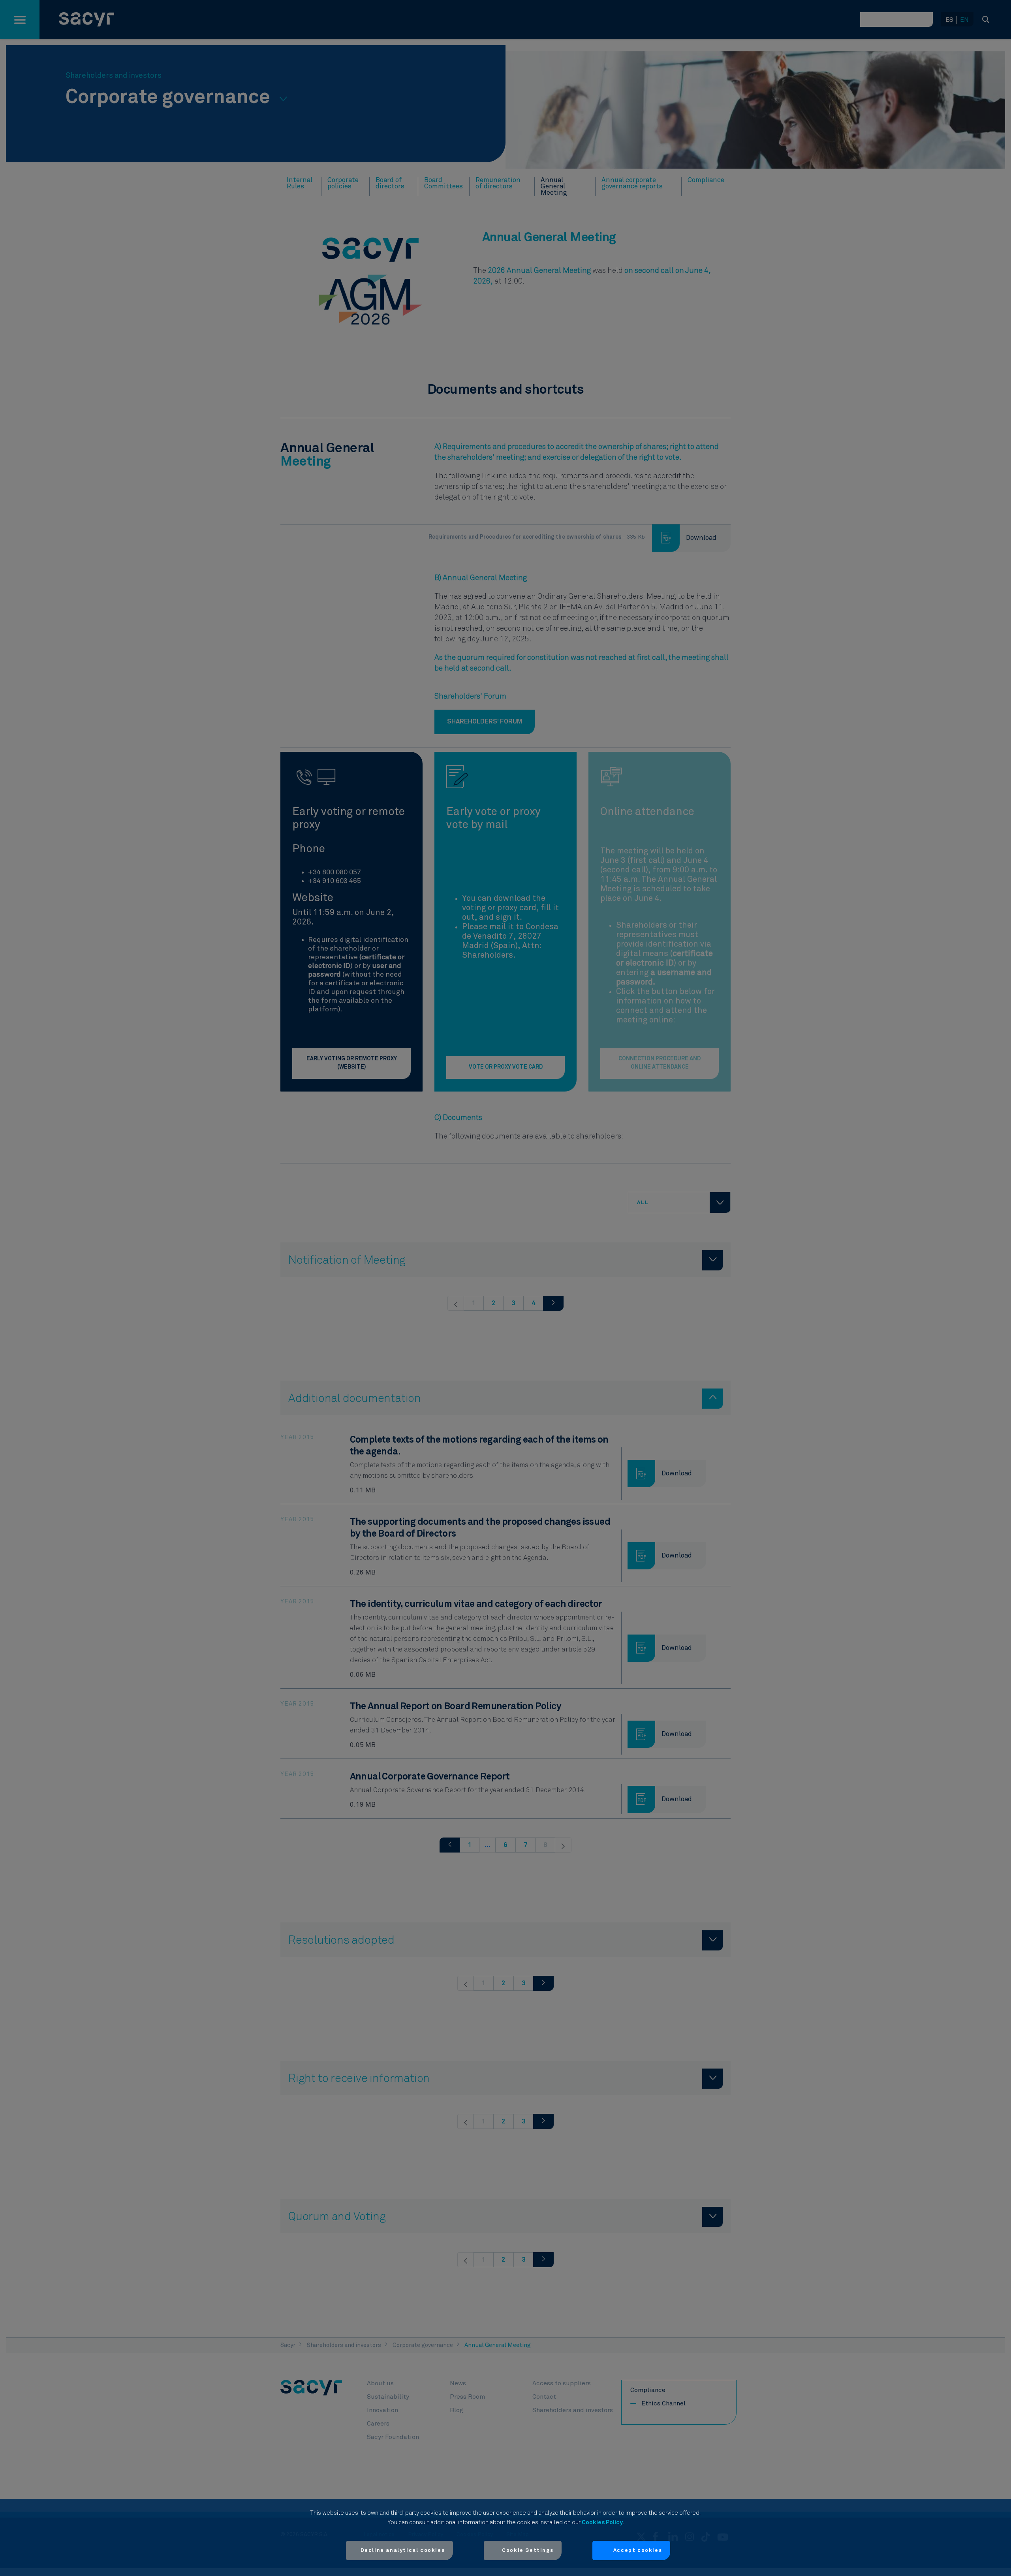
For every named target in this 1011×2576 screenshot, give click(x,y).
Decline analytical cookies (403, 2551)
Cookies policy (602, 2522)
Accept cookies (638, 2551)
